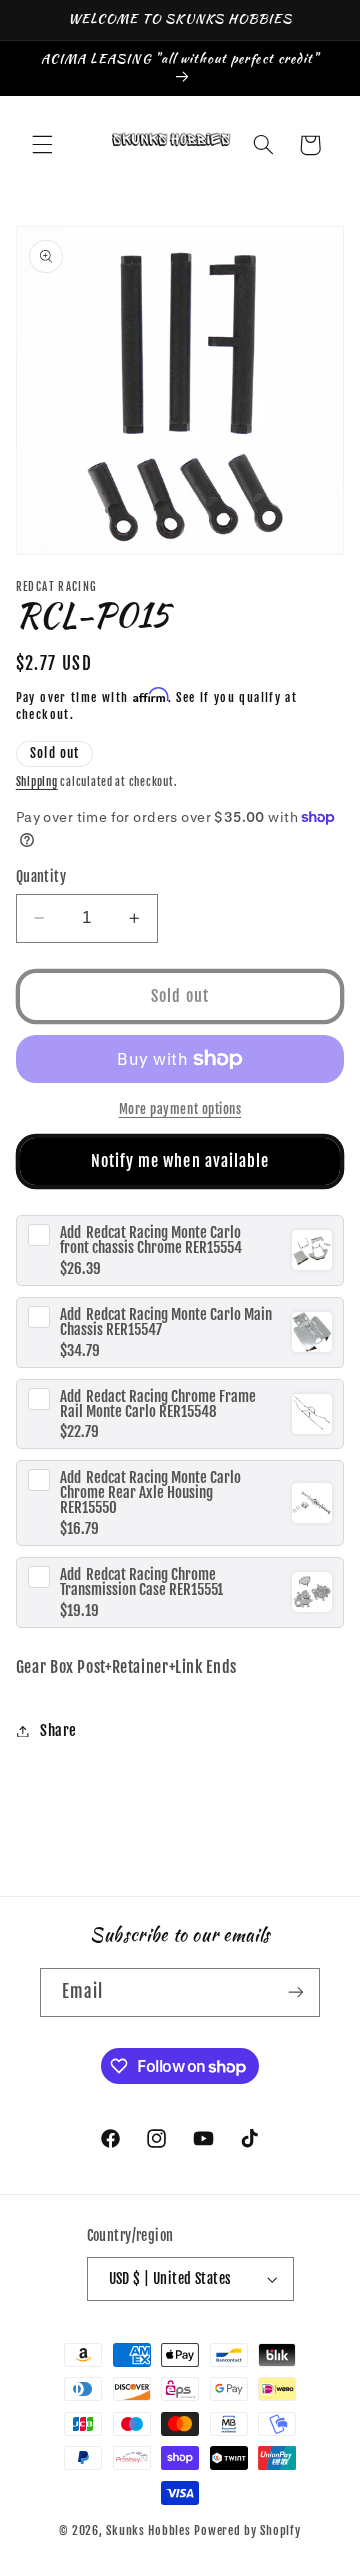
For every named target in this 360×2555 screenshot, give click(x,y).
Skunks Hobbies (150, 2530)
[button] (42, 145)
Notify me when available (180, 1161)
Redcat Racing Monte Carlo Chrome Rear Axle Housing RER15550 (150, 1492)
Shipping (37, 782)
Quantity (41, 876)
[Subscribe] (296, 1992)
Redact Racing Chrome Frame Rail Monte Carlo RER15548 (158, 1404)
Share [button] (58, 1730)
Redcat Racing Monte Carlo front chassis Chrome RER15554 (151, 1240)
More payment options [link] (180, 1109)
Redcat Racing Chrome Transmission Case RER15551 (141, 1582)
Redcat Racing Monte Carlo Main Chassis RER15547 (166, 1322)
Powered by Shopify (247, 2530)
